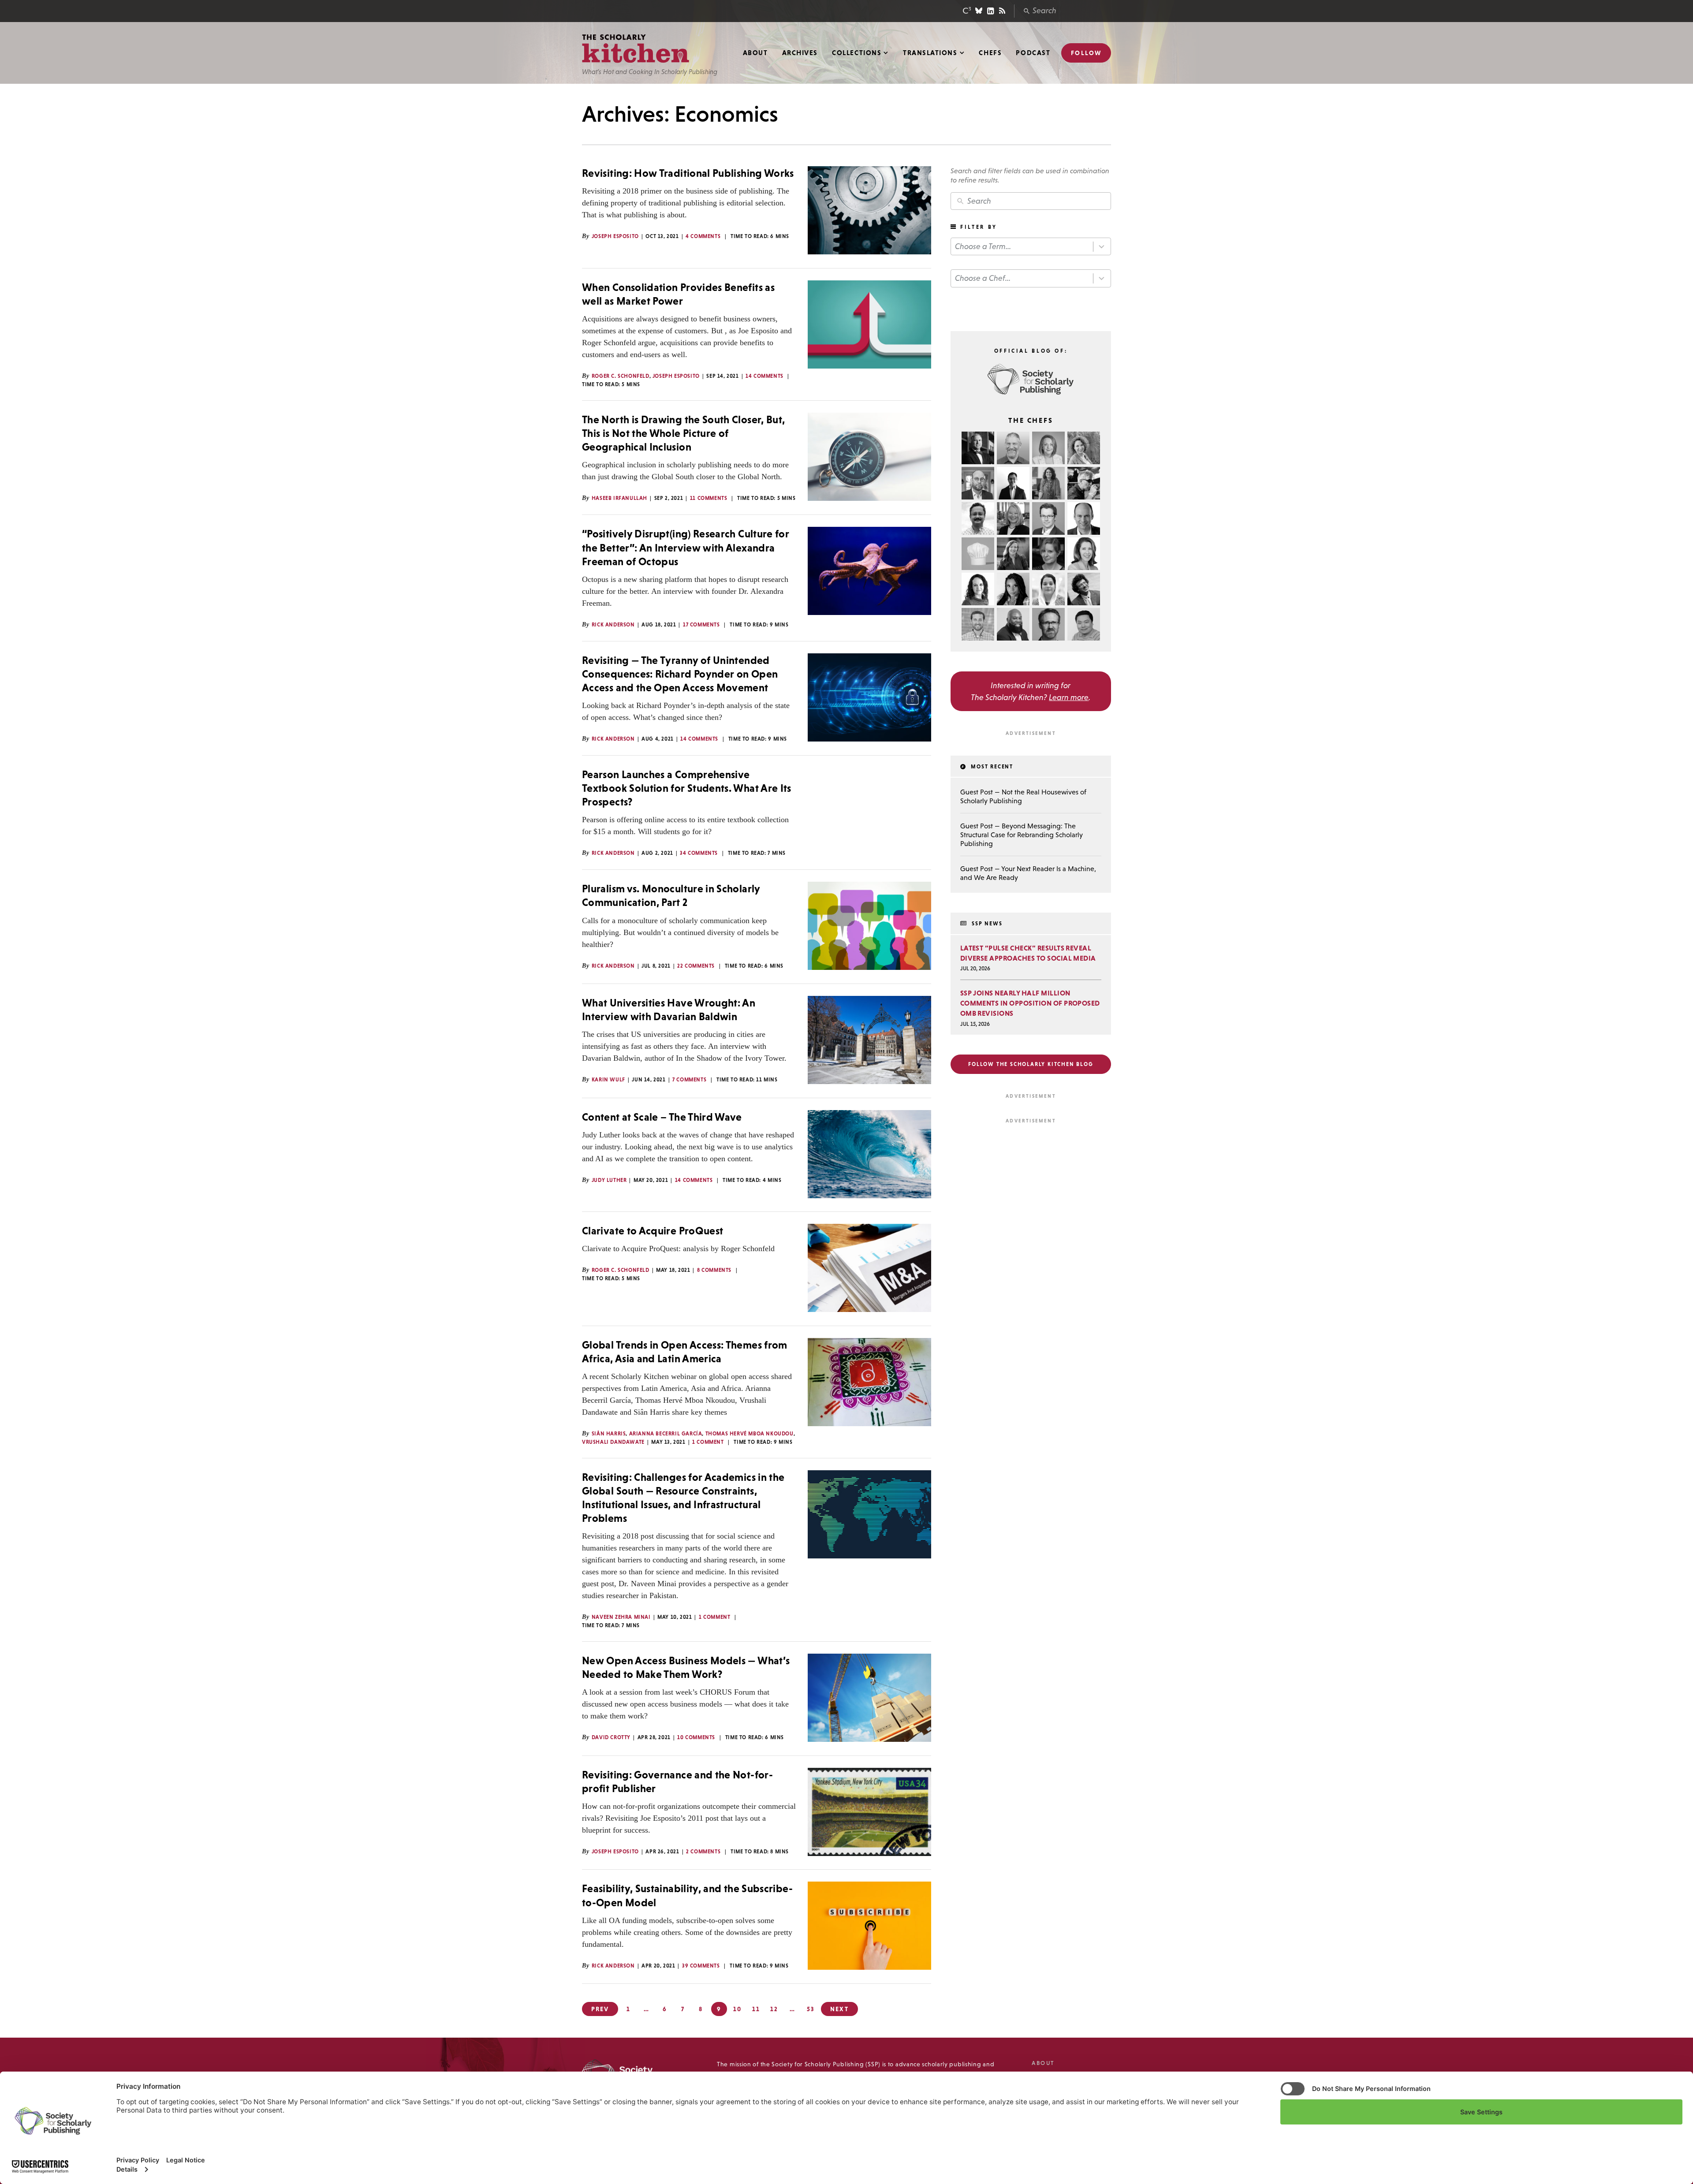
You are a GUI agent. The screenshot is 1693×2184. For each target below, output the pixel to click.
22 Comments (696, 966)
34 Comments (699, 853)
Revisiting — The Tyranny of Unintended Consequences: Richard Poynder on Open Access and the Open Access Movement (680, 674)
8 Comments (714, 1270)
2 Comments (703, 1852)
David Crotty (611, 1737)
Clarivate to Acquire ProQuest (653, 1231)
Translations (930, 53)
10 (737, 2009)
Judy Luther (609, 1180)
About (755, 53)
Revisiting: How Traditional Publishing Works (688, 173)
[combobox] (1031, 247)
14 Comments (764, 376)
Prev (600, 2009)
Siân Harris (609, 1434)
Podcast (1033, 53)
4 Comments (703, 236)
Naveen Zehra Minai (621, 1617)
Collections (857, 53)
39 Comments (701, 1966)
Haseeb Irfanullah (619, 498)
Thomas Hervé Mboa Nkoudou (750, 1434)
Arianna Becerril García (666, 1434)
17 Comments (701, 625)
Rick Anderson (613, 625)
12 (774, 2009)
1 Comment (708, 1442)
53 (811, 2009)
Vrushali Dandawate (613, 1442)
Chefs (990, 53)
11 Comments (709, 498)
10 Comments (696, 1737)
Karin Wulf (608, 1080)
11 (756, 2009)
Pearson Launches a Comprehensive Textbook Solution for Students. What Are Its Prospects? (687, 788)
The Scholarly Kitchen (636, 49)
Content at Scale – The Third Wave (662, 1117)
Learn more (1069, 697)
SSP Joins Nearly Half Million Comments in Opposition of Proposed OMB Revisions (1030, 1003)
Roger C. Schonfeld (621, 376)
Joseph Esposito (615, 236)
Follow (1086, 53)
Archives (800, 53)
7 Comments (689, 1080)
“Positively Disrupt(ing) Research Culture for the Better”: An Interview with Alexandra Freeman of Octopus (686, 547)
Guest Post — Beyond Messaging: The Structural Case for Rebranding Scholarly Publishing (1022, 835)
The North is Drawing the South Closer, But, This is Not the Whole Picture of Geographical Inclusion (683, 433)
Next (839, 2009)
